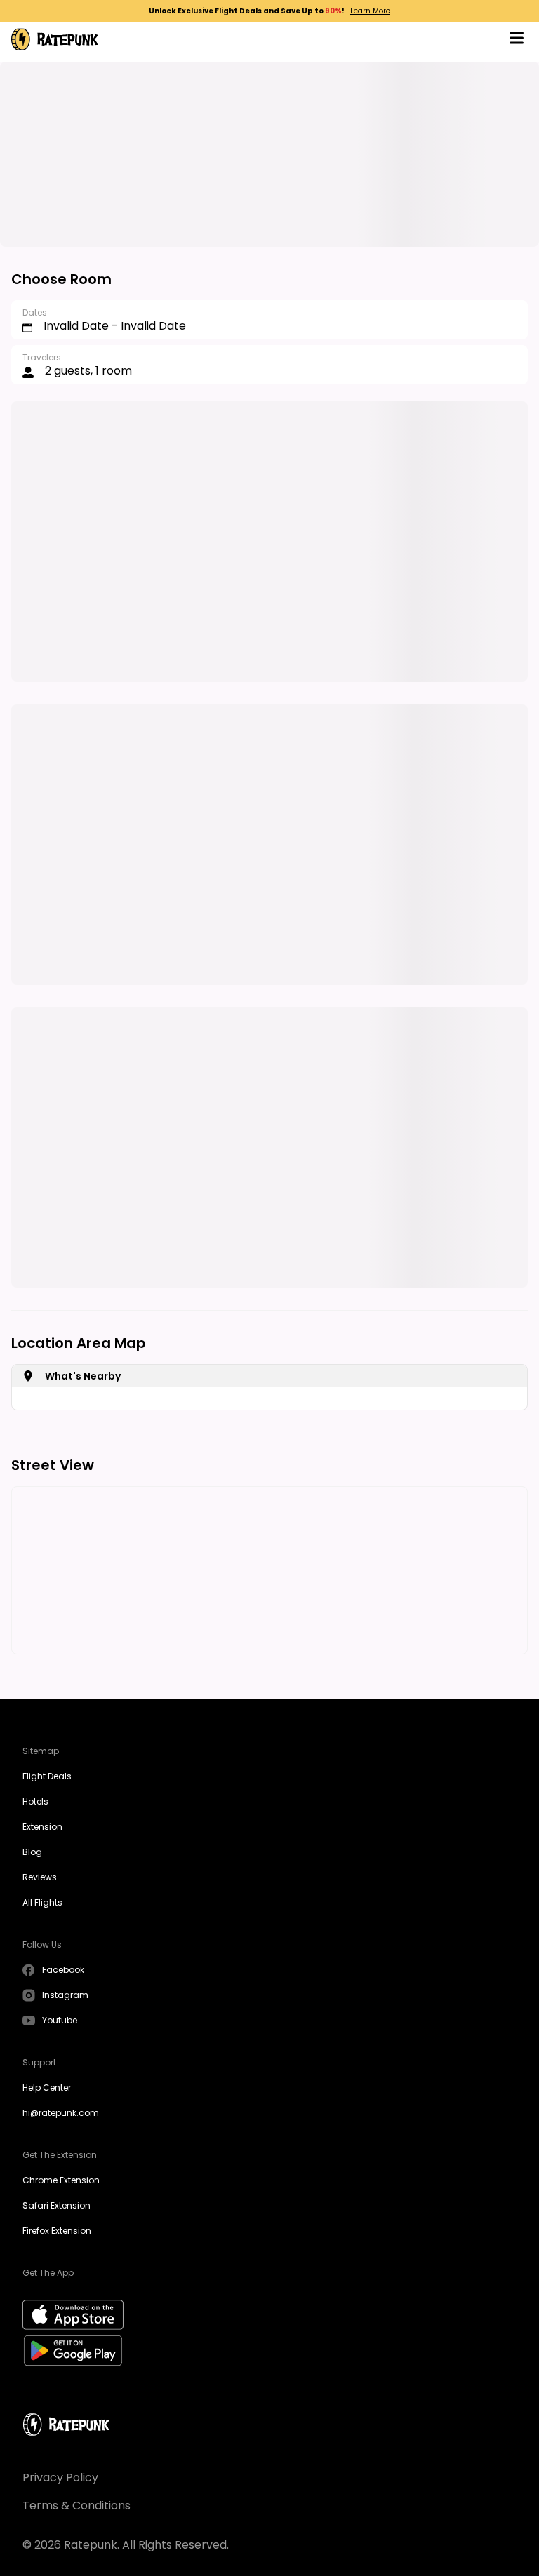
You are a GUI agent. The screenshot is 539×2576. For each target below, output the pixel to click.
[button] (517, 40)
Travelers (42, 357)
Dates (35, 312)
